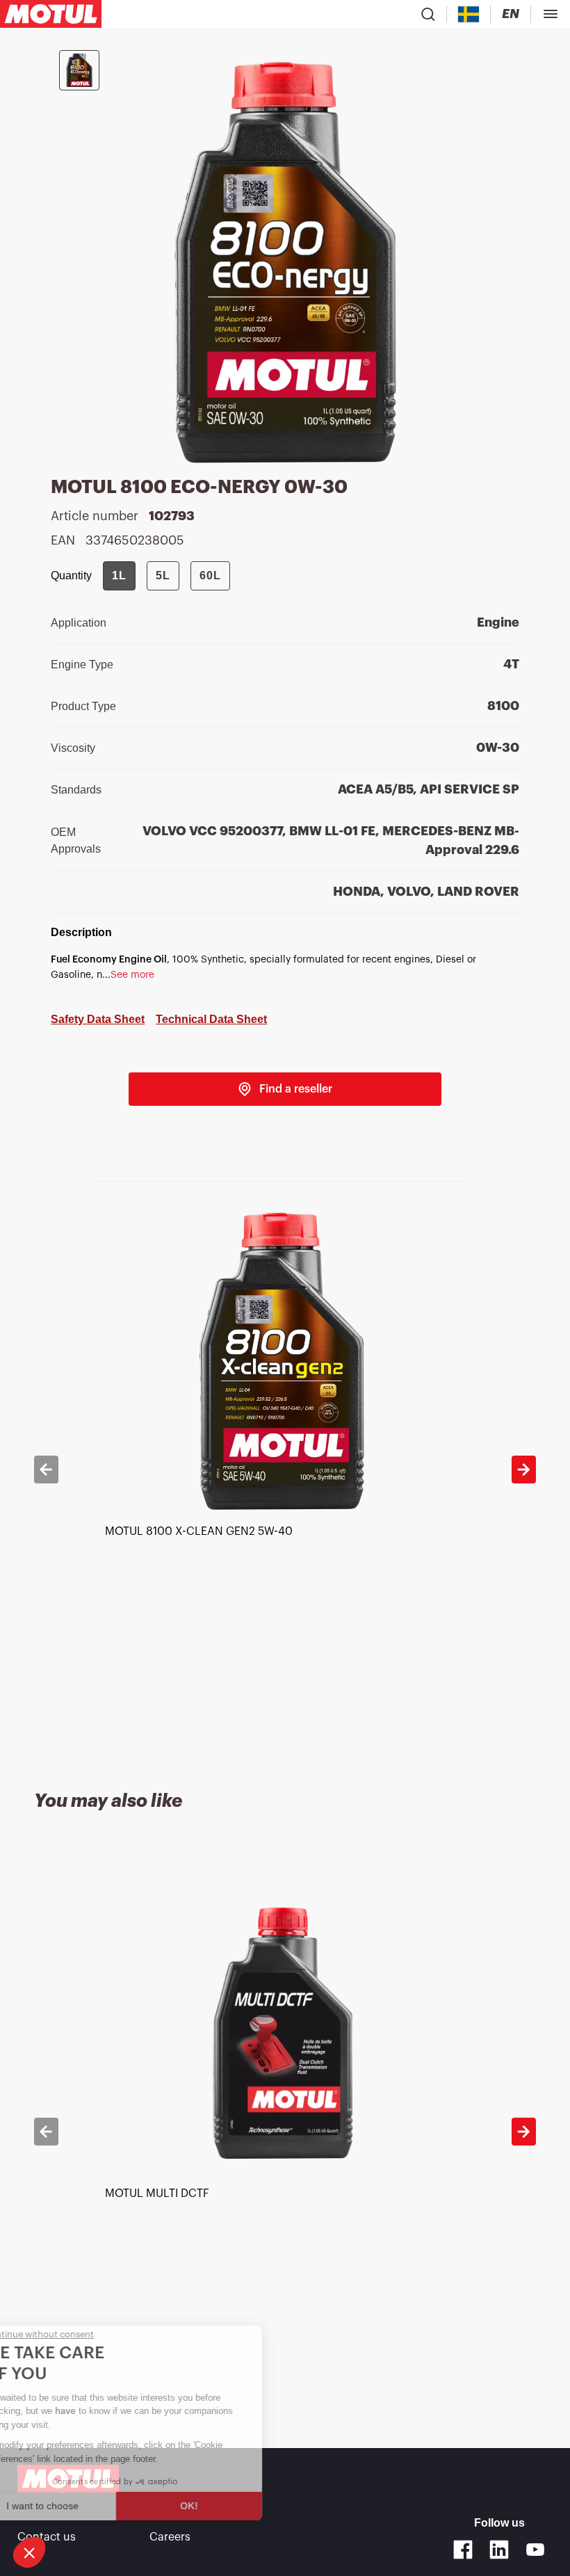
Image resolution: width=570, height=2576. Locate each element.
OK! (233, 2506)
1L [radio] (119, 575)
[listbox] (285, 1469)
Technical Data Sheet (211, 1019)
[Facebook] (463, 2550)
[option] (285, 1469)
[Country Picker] (469, 14)
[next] (523, 1470)
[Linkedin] (499, 2550)
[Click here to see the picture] (79, 70)
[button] (29, 2552)
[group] (166, 576)
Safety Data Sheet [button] (98, 1019)
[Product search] (428, 14)
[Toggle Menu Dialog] (551, 14)
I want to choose (87, 2506)
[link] (285, 1089)
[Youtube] (535, 2550)
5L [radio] (163, 575)
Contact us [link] (47, 2537)
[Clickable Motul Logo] (51, 14)
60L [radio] (210, 575)
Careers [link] (170, 2537)
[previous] (46, 1470)
